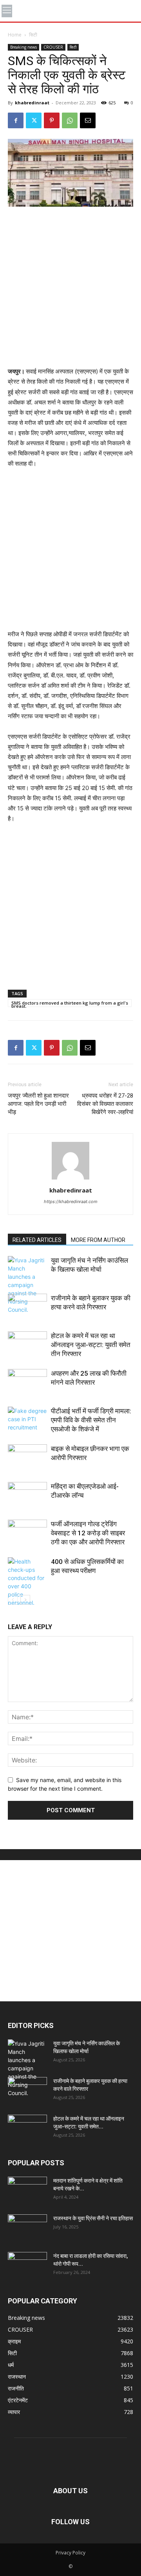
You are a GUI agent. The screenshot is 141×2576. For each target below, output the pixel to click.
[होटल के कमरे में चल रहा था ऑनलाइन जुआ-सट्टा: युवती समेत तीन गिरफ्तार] (27, 1345)
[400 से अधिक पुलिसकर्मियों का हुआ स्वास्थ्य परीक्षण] (27, 1582)
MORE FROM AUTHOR (98, 1240)
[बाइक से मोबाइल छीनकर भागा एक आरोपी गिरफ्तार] (27, 1458)
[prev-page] (13, 1600)
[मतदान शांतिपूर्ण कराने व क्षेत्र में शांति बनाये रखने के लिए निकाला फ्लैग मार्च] (27, 2190)
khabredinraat (32, 103)
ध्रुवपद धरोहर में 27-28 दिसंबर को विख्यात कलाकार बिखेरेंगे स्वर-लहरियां (105, 1104)
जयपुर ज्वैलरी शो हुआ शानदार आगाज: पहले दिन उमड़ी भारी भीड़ (38, 1104)
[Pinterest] (52, 120)
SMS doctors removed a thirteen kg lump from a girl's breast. (70, 1003)
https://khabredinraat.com (71, 1202)
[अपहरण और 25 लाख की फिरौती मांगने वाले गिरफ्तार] (27, 1383)
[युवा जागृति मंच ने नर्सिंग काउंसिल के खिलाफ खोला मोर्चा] (27, 1285)
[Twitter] (34, 120)
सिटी (33, 35)
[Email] (88, 120)
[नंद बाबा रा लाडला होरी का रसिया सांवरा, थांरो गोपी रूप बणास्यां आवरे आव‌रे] (27, 2266)
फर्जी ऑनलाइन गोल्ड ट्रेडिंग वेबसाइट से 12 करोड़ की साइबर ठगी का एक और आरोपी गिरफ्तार (88, 1533)
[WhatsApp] (70, 120)
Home (15, 35)
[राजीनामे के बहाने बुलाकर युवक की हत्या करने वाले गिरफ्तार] (27, 1307)
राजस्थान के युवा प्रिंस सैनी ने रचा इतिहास (93, 2218)
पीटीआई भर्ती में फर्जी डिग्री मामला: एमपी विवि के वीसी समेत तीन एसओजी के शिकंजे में (91, 1420)
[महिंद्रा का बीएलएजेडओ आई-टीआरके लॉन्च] (27, 1496)
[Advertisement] (70, 288)
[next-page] (25, 1600)
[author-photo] (70, 1179)
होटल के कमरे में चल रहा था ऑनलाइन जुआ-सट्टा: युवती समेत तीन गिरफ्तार (91, 1345)
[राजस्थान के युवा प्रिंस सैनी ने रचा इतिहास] (27, 2228)
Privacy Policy (70, 2553)
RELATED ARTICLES (37, 1240)
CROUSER (53, 47)
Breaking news (23, 47)
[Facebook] (16, 120)
